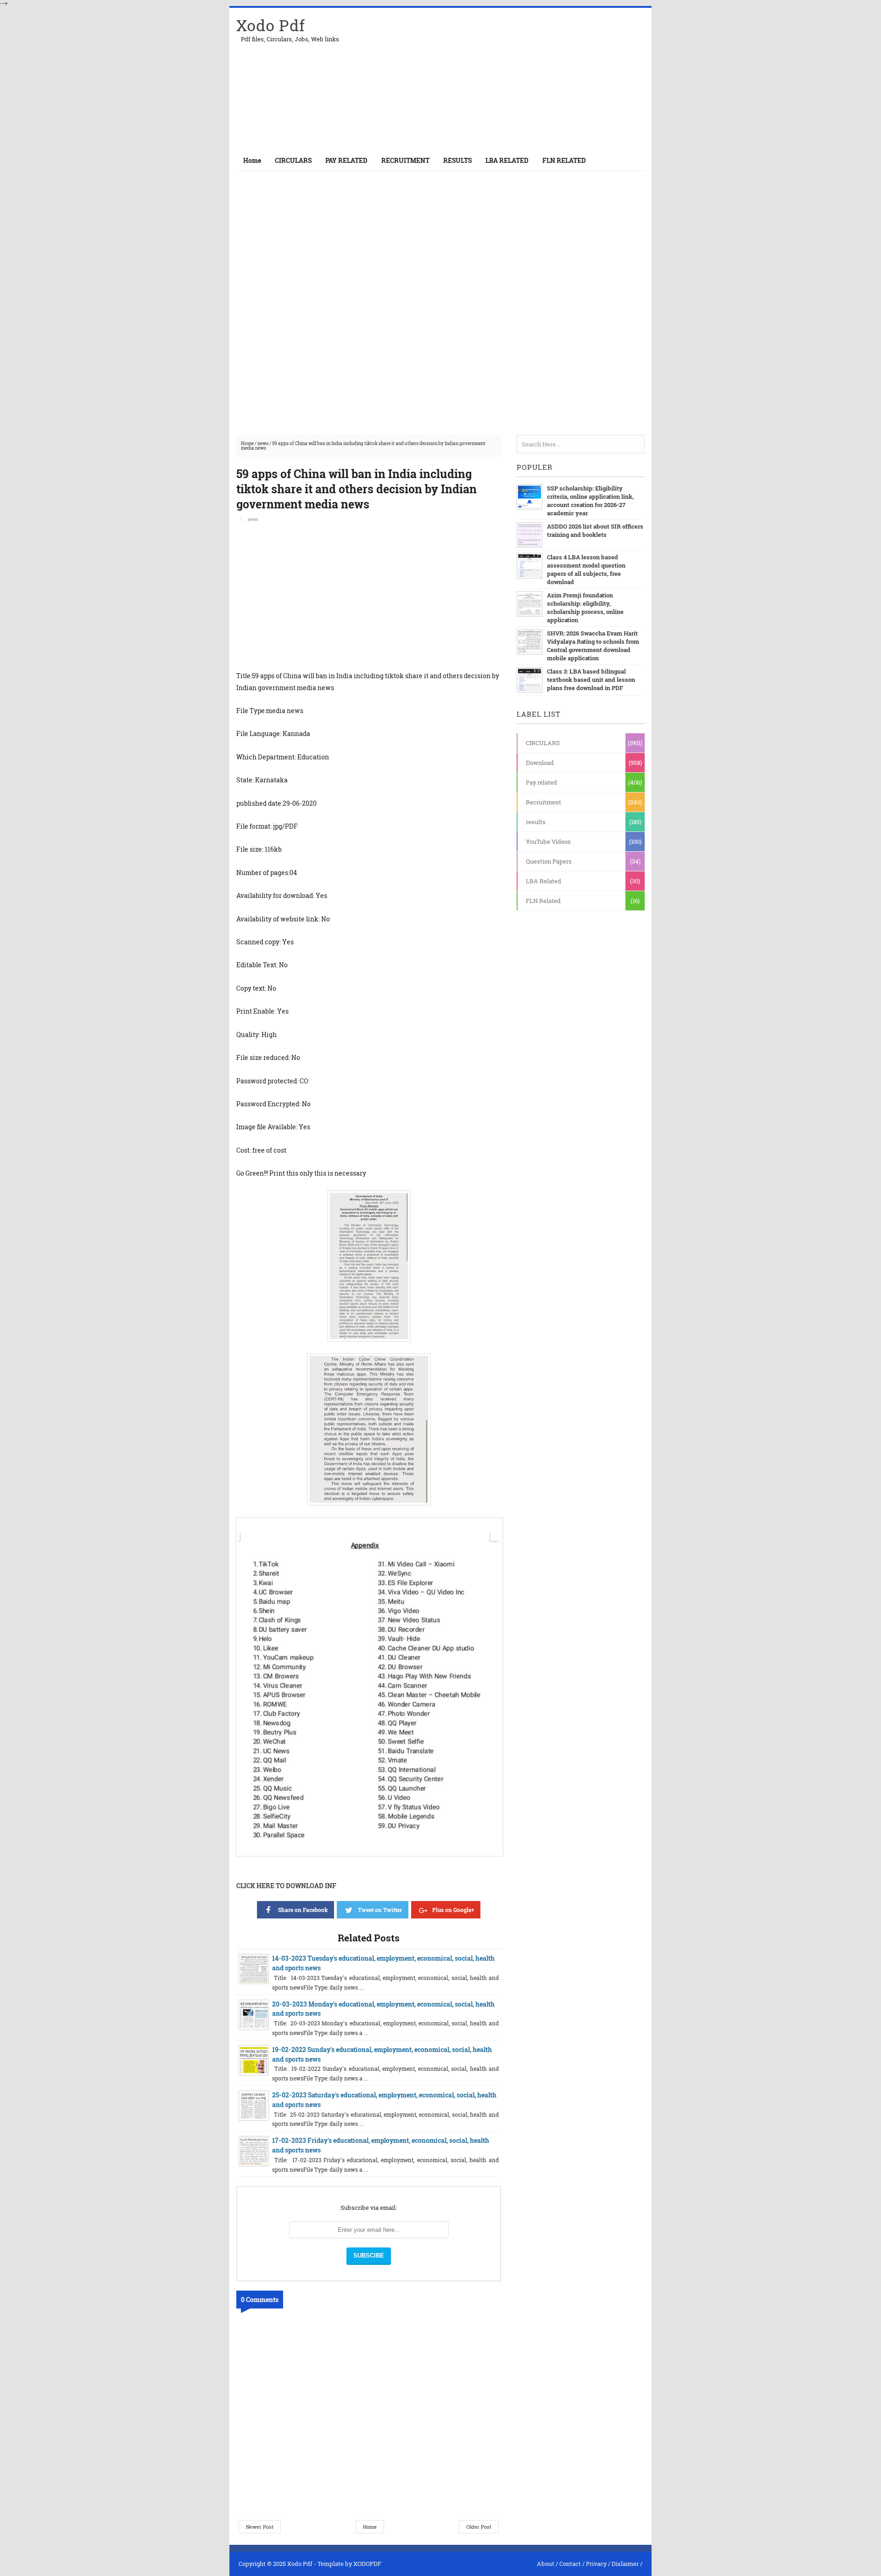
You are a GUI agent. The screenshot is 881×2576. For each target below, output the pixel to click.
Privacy (596, 2564)
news (263, 443)
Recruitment (544, 802)
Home (252, 160)
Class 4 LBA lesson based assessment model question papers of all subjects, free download (586, 569)
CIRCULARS (543, 743)
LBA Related (544, 881)
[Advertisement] (537, 79)
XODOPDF (367, 2564)
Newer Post (260, 2527)
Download (540, 763)
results (536, 822)
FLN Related (543, 901)
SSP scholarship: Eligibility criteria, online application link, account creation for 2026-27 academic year (590, 501)
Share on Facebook (303, 1910)
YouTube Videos (548, 842)
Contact (570, 2564)
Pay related (541, 782)
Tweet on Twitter (380, 1910)
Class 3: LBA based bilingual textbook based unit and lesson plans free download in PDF (591, 680)
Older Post (479, 2527)
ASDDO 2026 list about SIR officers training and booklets (595, 530)
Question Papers (549, 861)
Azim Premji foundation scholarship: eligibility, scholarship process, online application (585, 608)
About (546, 2564)
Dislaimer (625, 2564)
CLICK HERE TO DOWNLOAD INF (286, 1886)
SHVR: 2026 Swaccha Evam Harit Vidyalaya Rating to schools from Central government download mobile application (593, 646)
